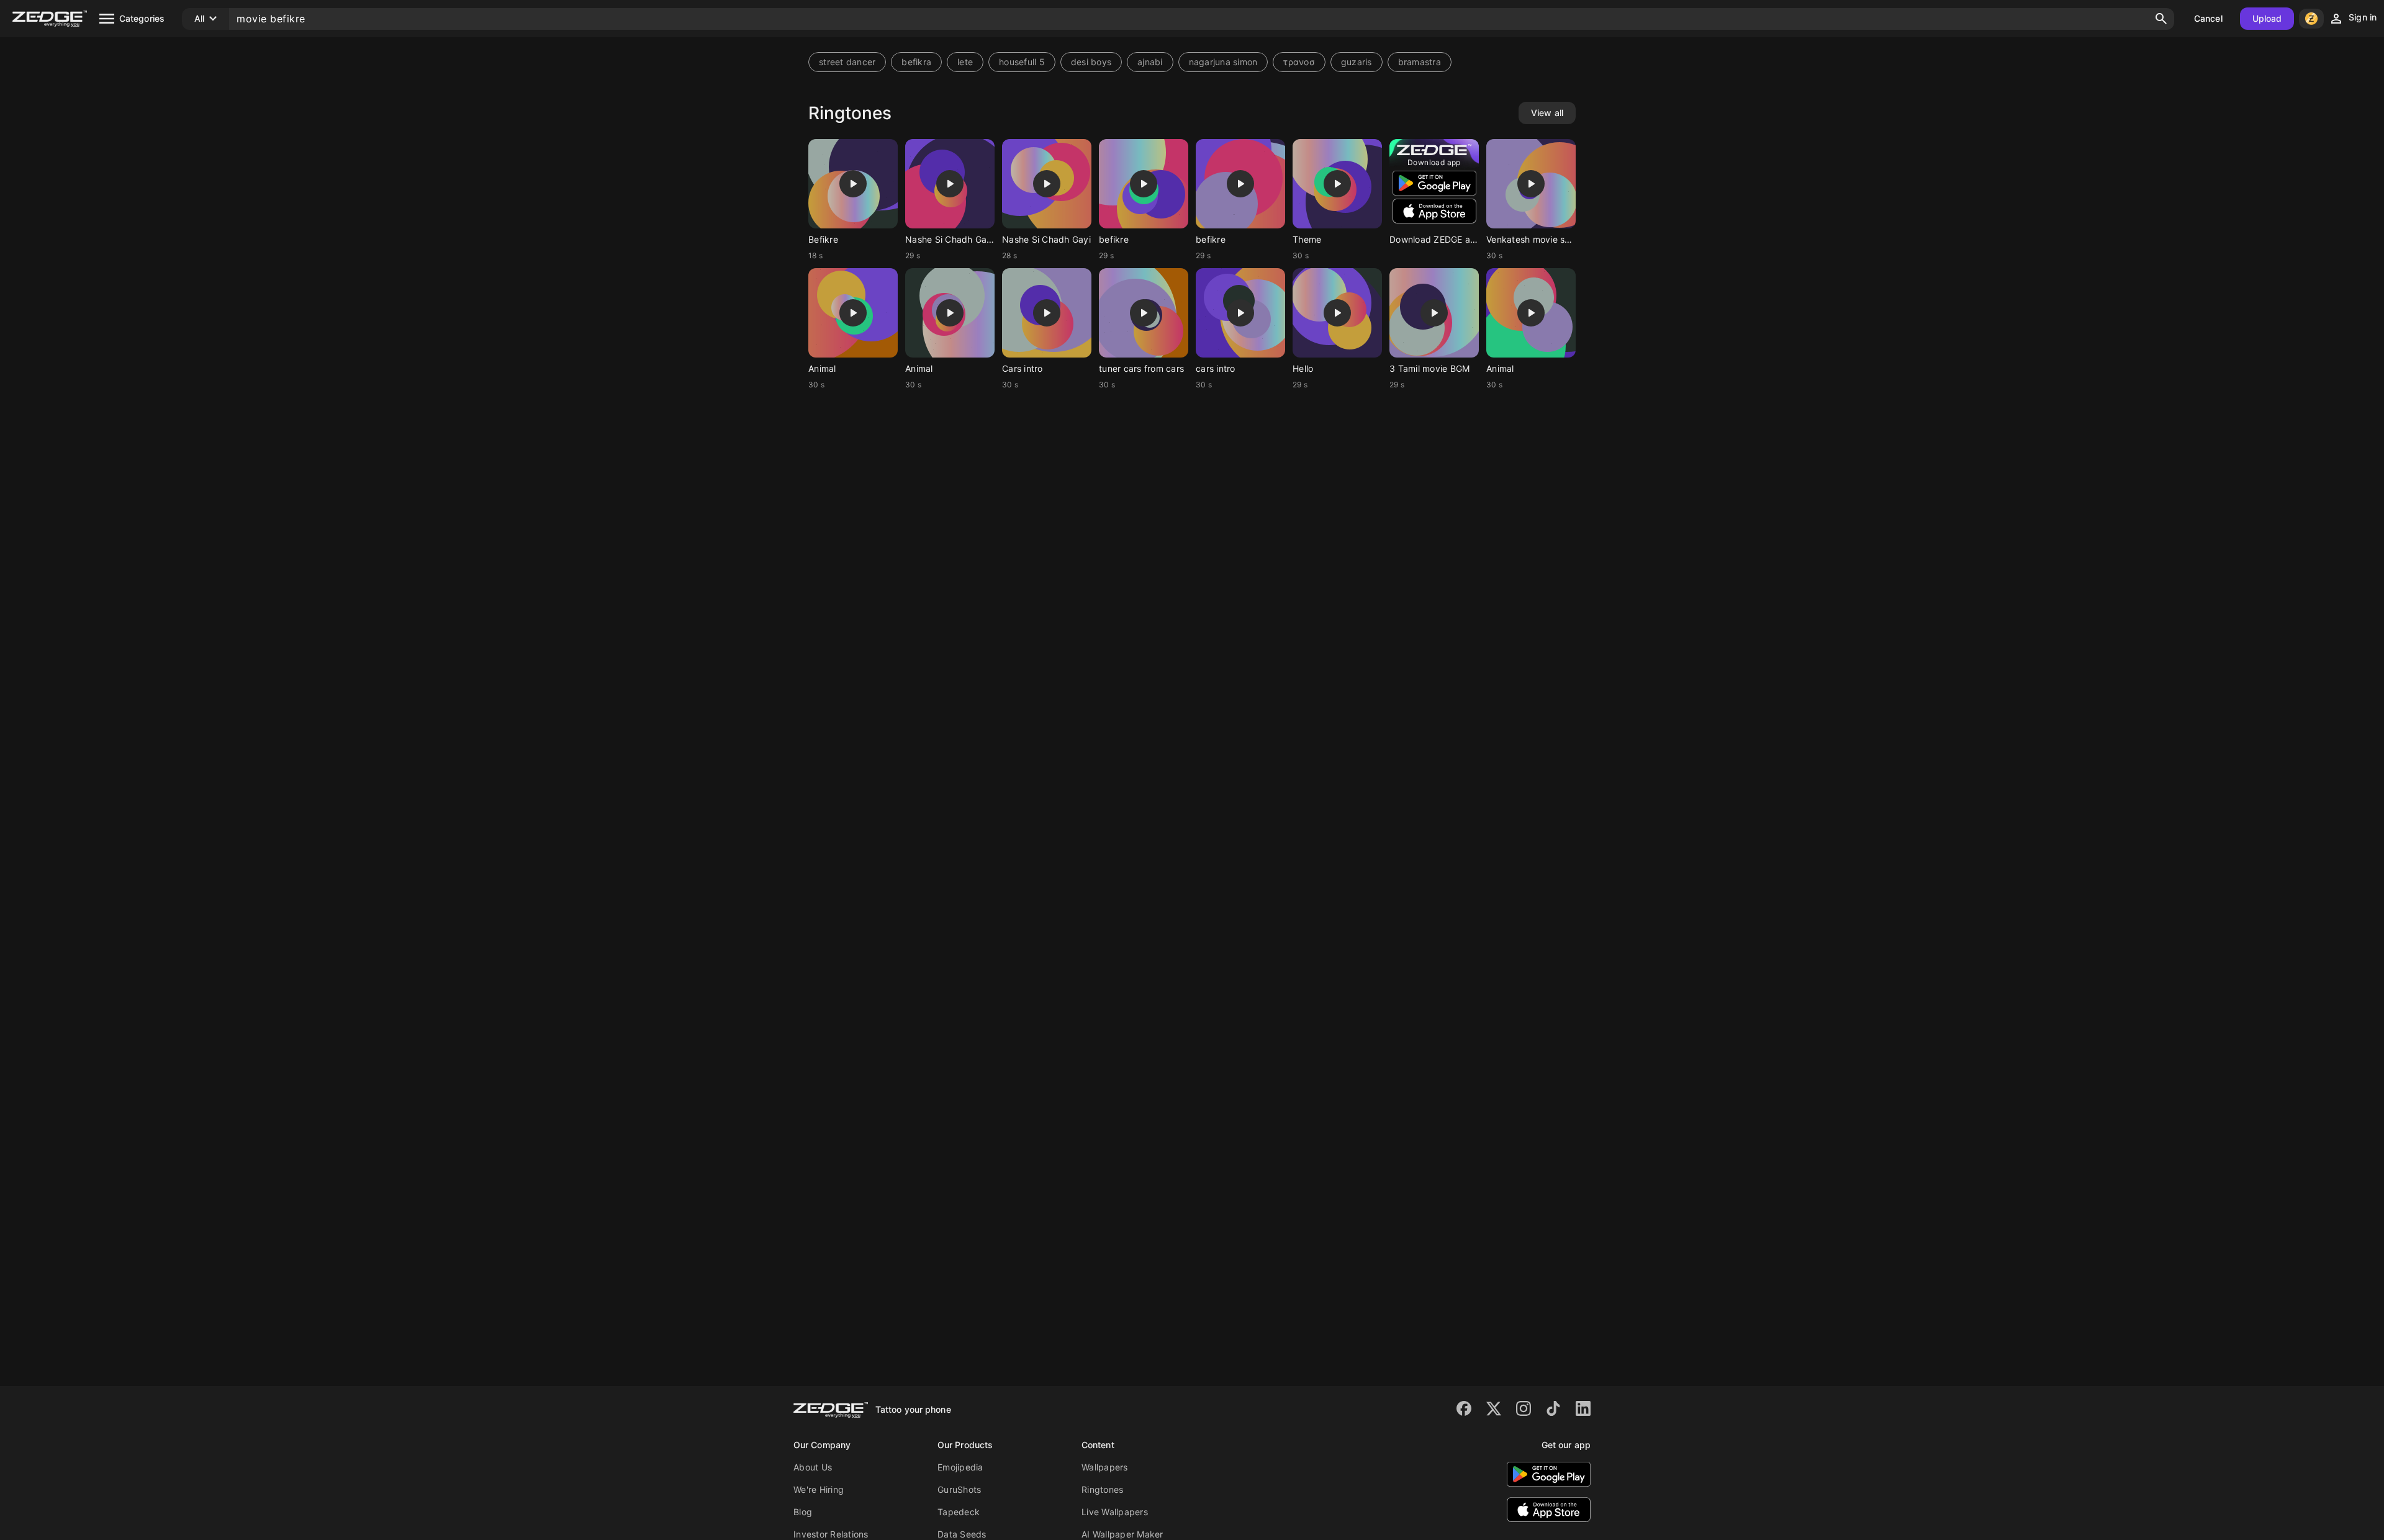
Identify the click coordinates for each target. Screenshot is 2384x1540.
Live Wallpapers (1115, 1512)
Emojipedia (960, 1467)
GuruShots (959, 1489)
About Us (813, 1467)
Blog (803, 1512)
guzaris (1357, 62)
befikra (916, 62)
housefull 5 (1022, 62)
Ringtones (1102, 1489)
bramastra (1420, 62)
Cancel (2208, 18)
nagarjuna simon (1223, 62)
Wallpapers (1105, 1467)
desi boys (1091, 62)
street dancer (847, 62)
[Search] (2161, 19)
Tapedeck (959, 1512)
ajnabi (1150, 62)
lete (965, 62)
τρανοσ (1299, 62)
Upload (2267, 18)
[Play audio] (853, 184)
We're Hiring (819, 1489)
